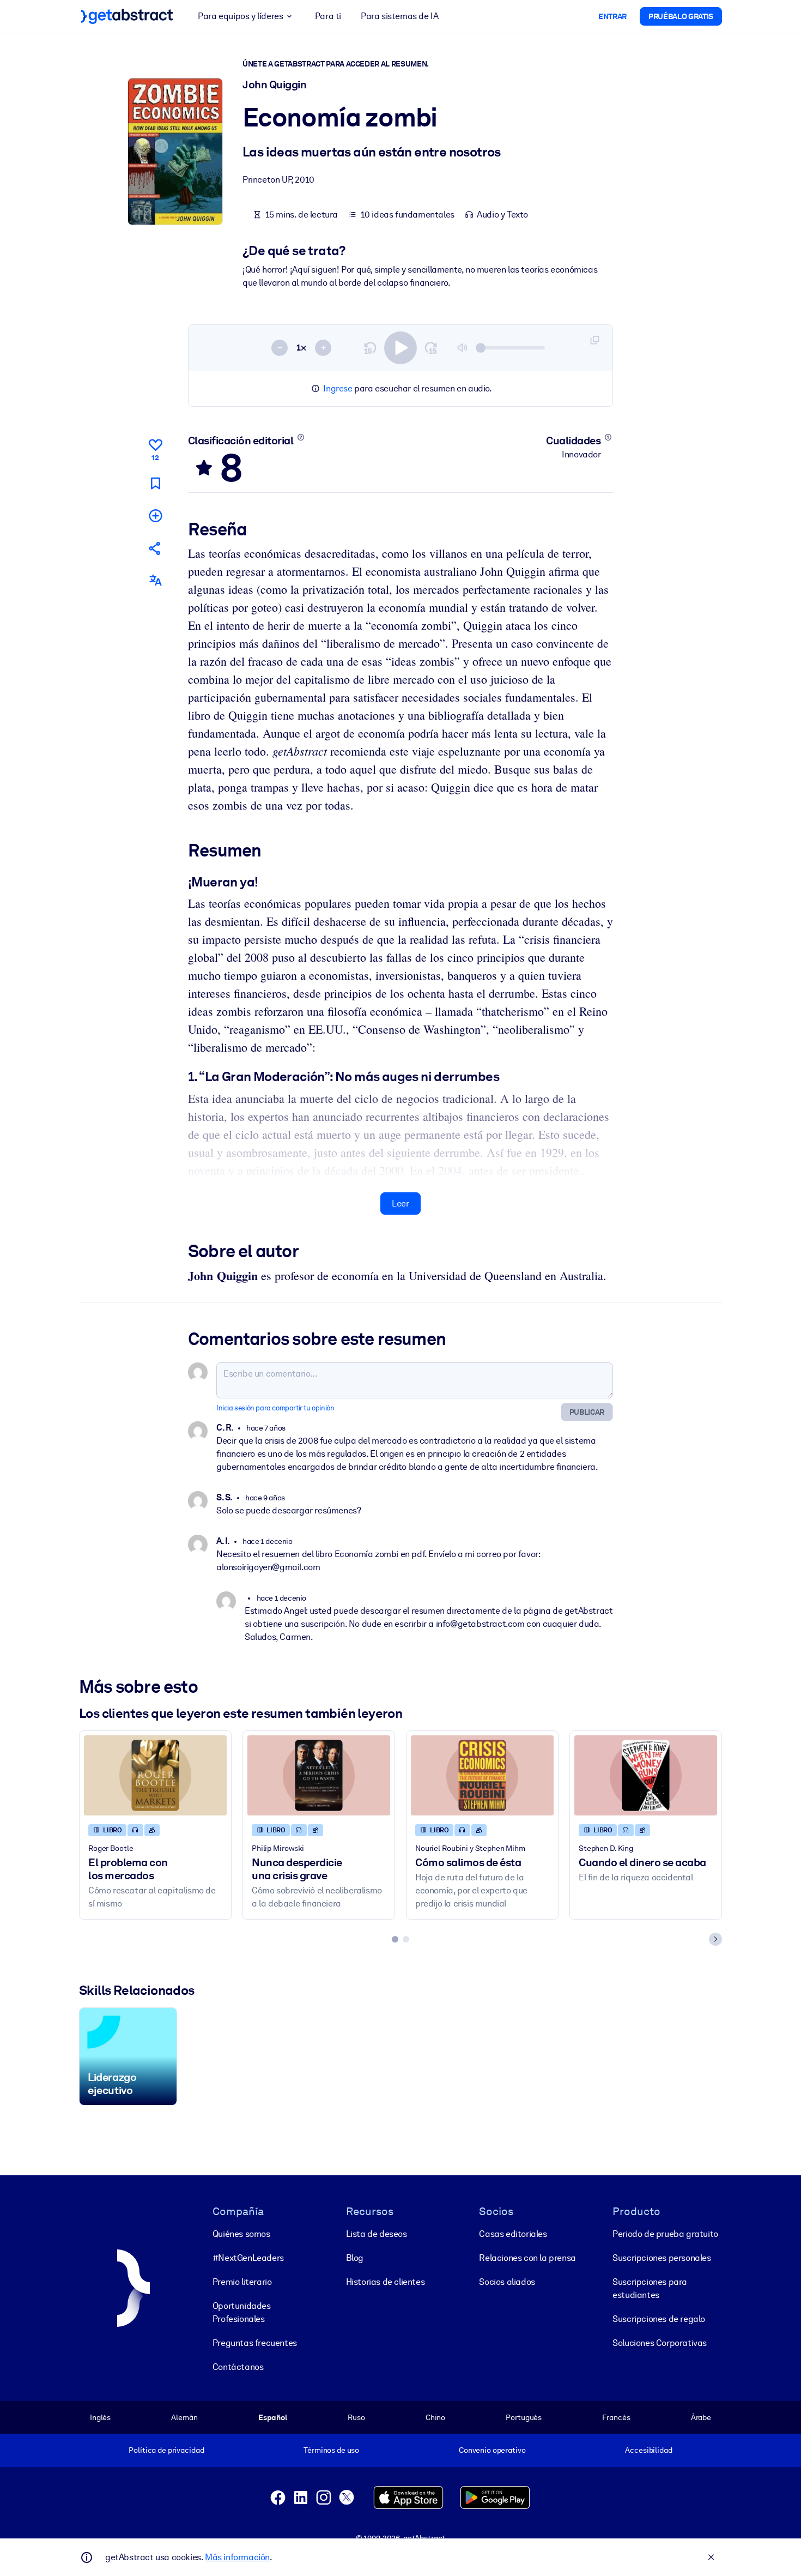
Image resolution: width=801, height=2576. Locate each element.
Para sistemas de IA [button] (399, 16)
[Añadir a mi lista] (155, 515)
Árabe (701, 2417)
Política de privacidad (166, 2450)
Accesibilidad (648, 2450)
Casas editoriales (513, 2234)
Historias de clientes (386, 2282)
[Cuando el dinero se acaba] (646, 1775)
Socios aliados (507, 2282)
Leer (400, 1203)
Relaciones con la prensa (527, 2258)
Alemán (184, 2417)
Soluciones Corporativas (660, 2343)
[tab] (395, 1939)
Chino (435, 2417)
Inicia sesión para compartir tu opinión (275, 1408)
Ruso (356, 2417)
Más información (237, 2557)
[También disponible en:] (155, 580)
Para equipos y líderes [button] (240, 16)
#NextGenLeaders (248, 2258)
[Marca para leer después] (155, 483)
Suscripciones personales (662, 2258)
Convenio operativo (492, 2450)
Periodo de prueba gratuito (665, 2234)
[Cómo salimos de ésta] (482, 1775)
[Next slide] (715, 1939)
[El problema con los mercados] (155, 1775)
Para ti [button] (328, 16)
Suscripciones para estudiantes (650, 2288)
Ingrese (338, 388)
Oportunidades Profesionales (242, 2312)
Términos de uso (331, 2450)
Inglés (100, 2417)
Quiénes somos (241, 2234)
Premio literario (242, 2282)
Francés (616, 2417)
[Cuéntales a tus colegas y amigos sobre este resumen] (155, 548)
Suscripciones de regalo (659, 2319)
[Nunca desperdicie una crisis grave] (319, 1775)
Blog (355, 2258)
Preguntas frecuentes (255, 2343)
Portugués (524, 2417)
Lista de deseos (377, 2234)
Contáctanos (238, 2367)
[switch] (400, 348)
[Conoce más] (301, 437)
